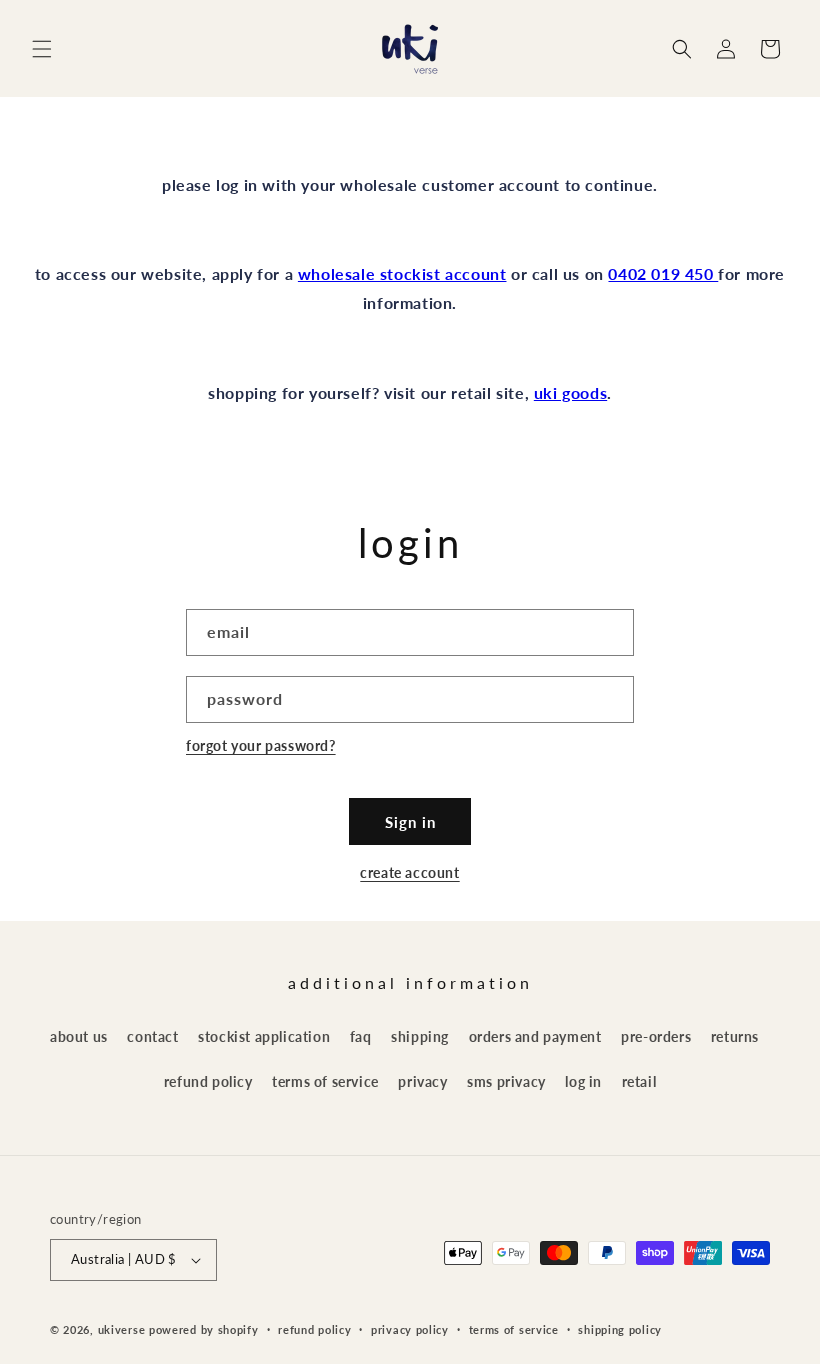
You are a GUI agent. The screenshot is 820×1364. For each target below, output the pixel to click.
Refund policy (314, 1329)
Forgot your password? (261, 745)
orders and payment (535, 1036)
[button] (42, 49)
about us (79, 1036)
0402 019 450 (663, 273)
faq (361, 1036)
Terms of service (514, 1329)
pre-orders (656, 1036)
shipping (420, 1036)
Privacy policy (410, 1329)
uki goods (570, 392)
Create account (409, 872)
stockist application (264, 1036)
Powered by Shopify (204, 1329)
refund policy (208, 1081)
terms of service (325, 1081)
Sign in (410, 822)
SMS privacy (506, 1081)
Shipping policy (620, 1329)
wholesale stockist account (402, 273)
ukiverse (122, 1329)
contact (152, 1036)
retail (639, 1081)
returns (735, 1036)
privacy (422, 1081)
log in (583, 1081)
